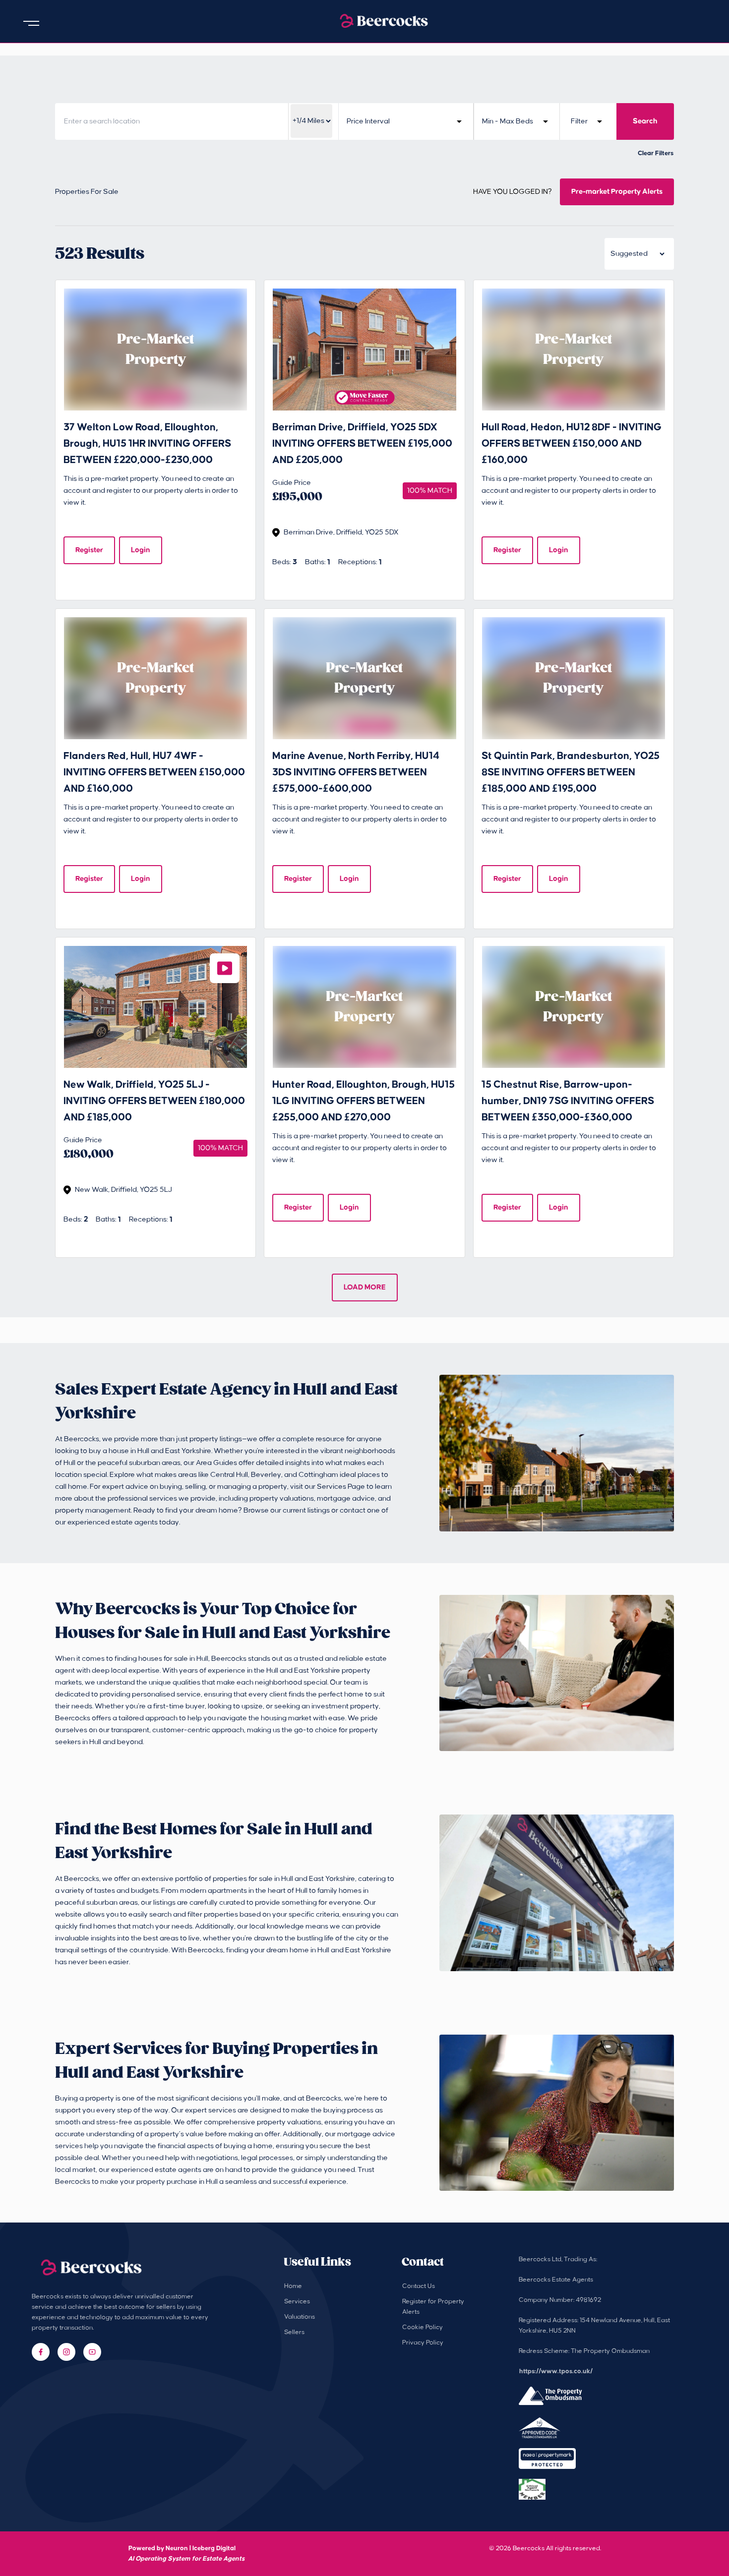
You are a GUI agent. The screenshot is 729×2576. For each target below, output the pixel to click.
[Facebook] (41, 2352)
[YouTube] (92, 2352)
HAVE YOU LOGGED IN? (513, 192)
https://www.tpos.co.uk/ (556, 2371)
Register (89, 550)
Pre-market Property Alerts (617, 192)
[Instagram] (66, 2352)
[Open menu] (31, 23)
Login (141, 550)
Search (645, 121)
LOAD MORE (365, 1287)
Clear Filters (656, 153)
